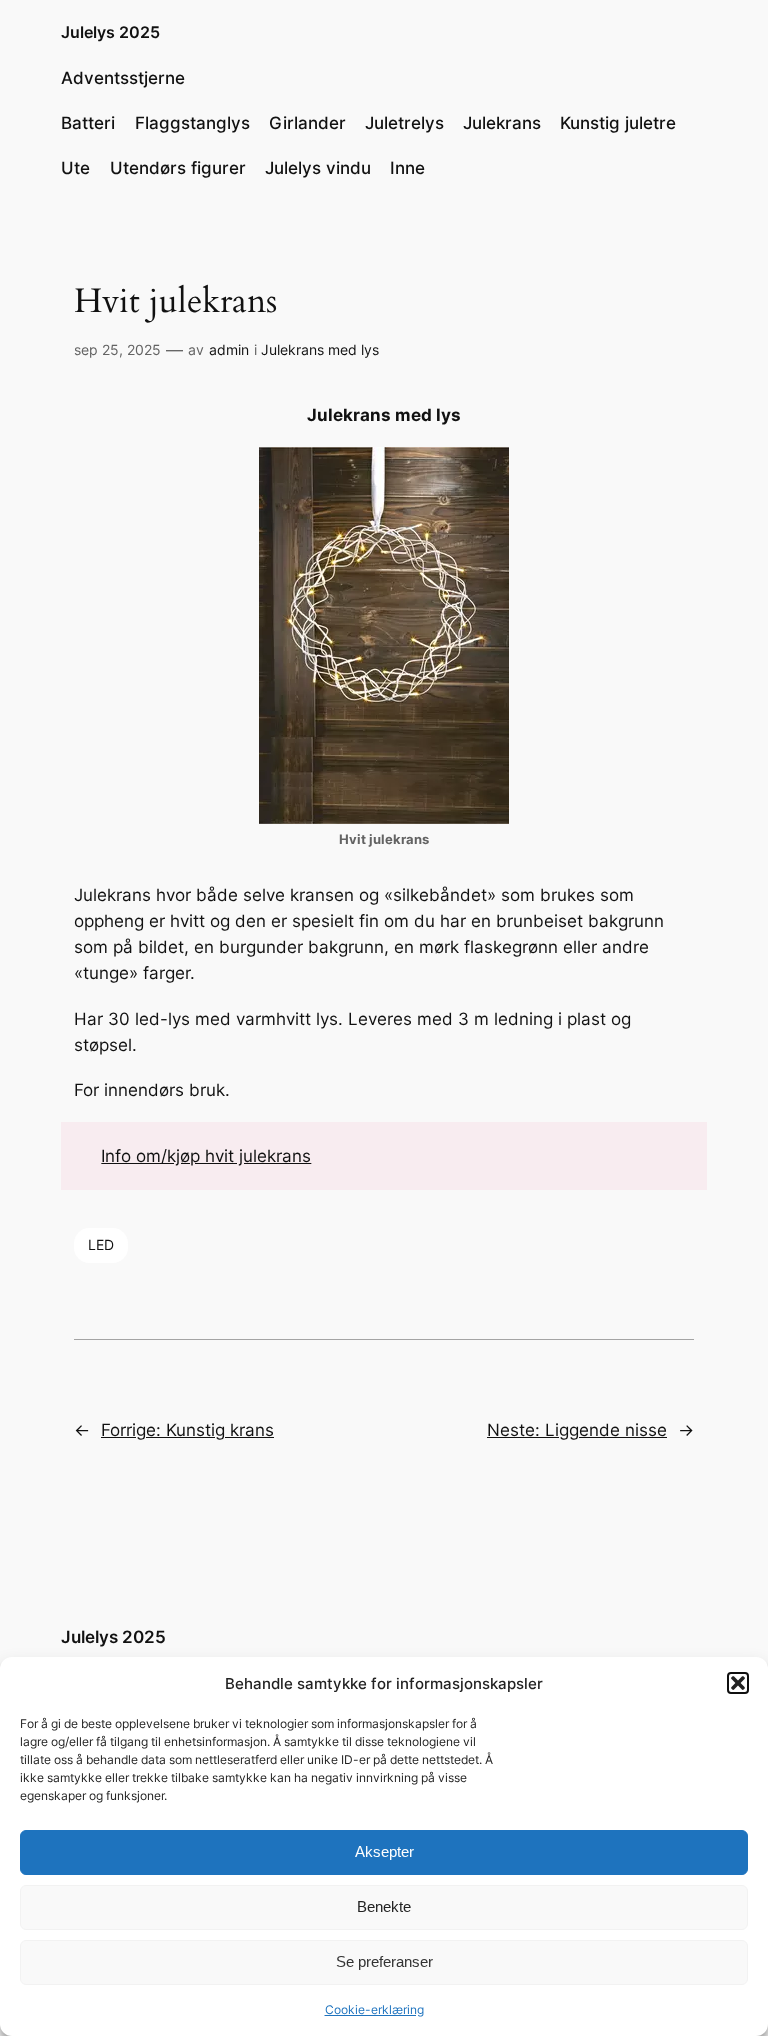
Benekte (384, 1906)
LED (101, 1244)
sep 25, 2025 (117, 349)
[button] (738, 1683)
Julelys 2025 (110, 32)
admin (229, 349)
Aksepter (384, 1851)
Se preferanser (384, 1961)
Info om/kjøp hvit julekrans (206, 1156)
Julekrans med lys (320, 349)
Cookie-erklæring (374, 2009)
